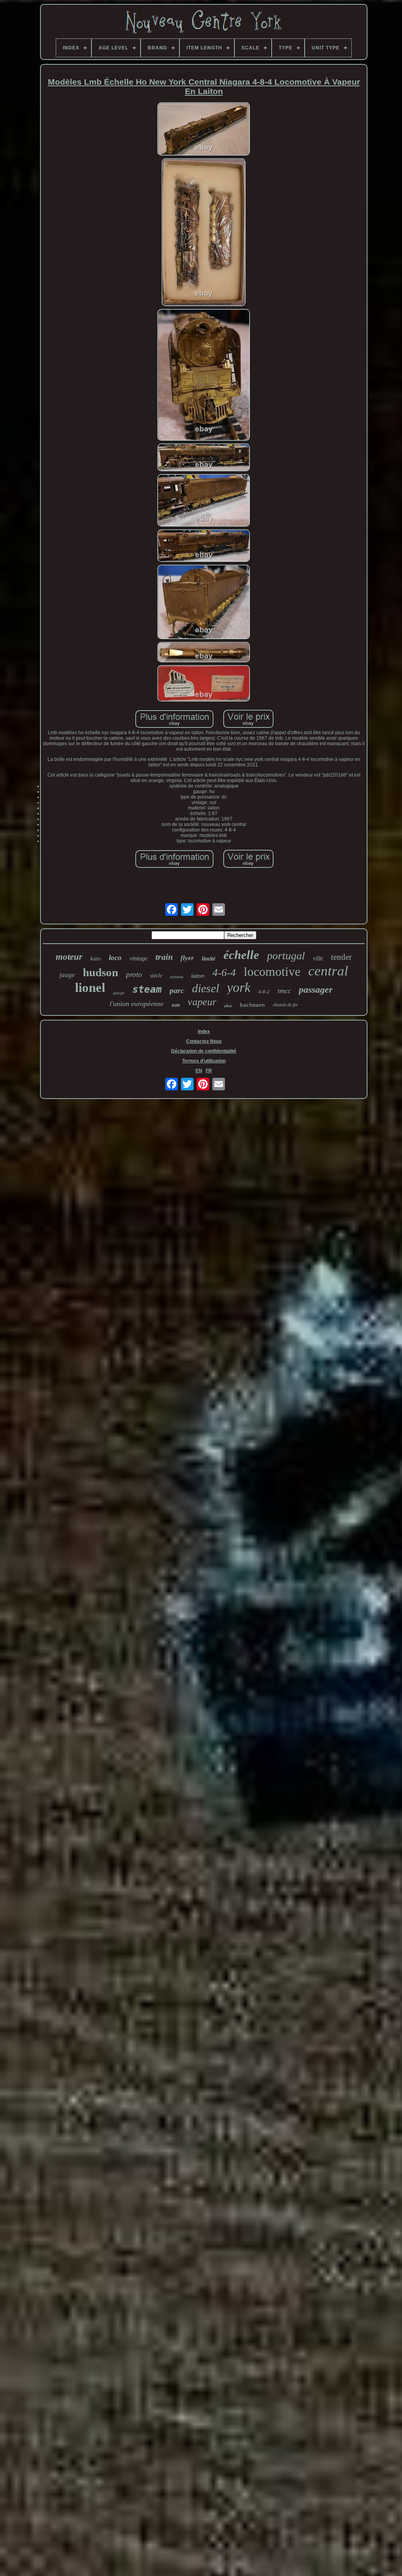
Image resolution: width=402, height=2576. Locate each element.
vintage (139, 958)
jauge (67, 975)
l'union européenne (137, 1004)
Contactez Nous (204, 1041)
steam (147, 989)
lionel (90, 988)
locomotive (272, 971)
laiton (198, 976)
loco (115, 958)
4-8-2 (264, 992)
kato (96, 959)
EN (199, 1071)
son (176, 1005)
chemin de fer (285, 1005)
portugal (286, 956)
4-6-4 (224, 973)
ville (318, 958)
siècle (156, 976)
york (239, 987)
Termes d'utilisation (204, 1061)
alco (228, 1006)
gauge (119, 993)
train (164, 957)
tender (341, 957)
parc (177, 990)
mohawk (177, 977)
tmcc (284, 991)
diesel (206, 988)
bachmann (252, 1005)
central (328, 971)
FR (209, 1071)
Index (204, 1031)
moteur (69, 957)
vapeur (202, 1002)
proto (134, 974)
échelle (241, 955)
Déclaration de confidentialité (204, 1051)
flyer (187, 958)
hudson (100, 972)
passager (316, 990)
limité (209, 959)
